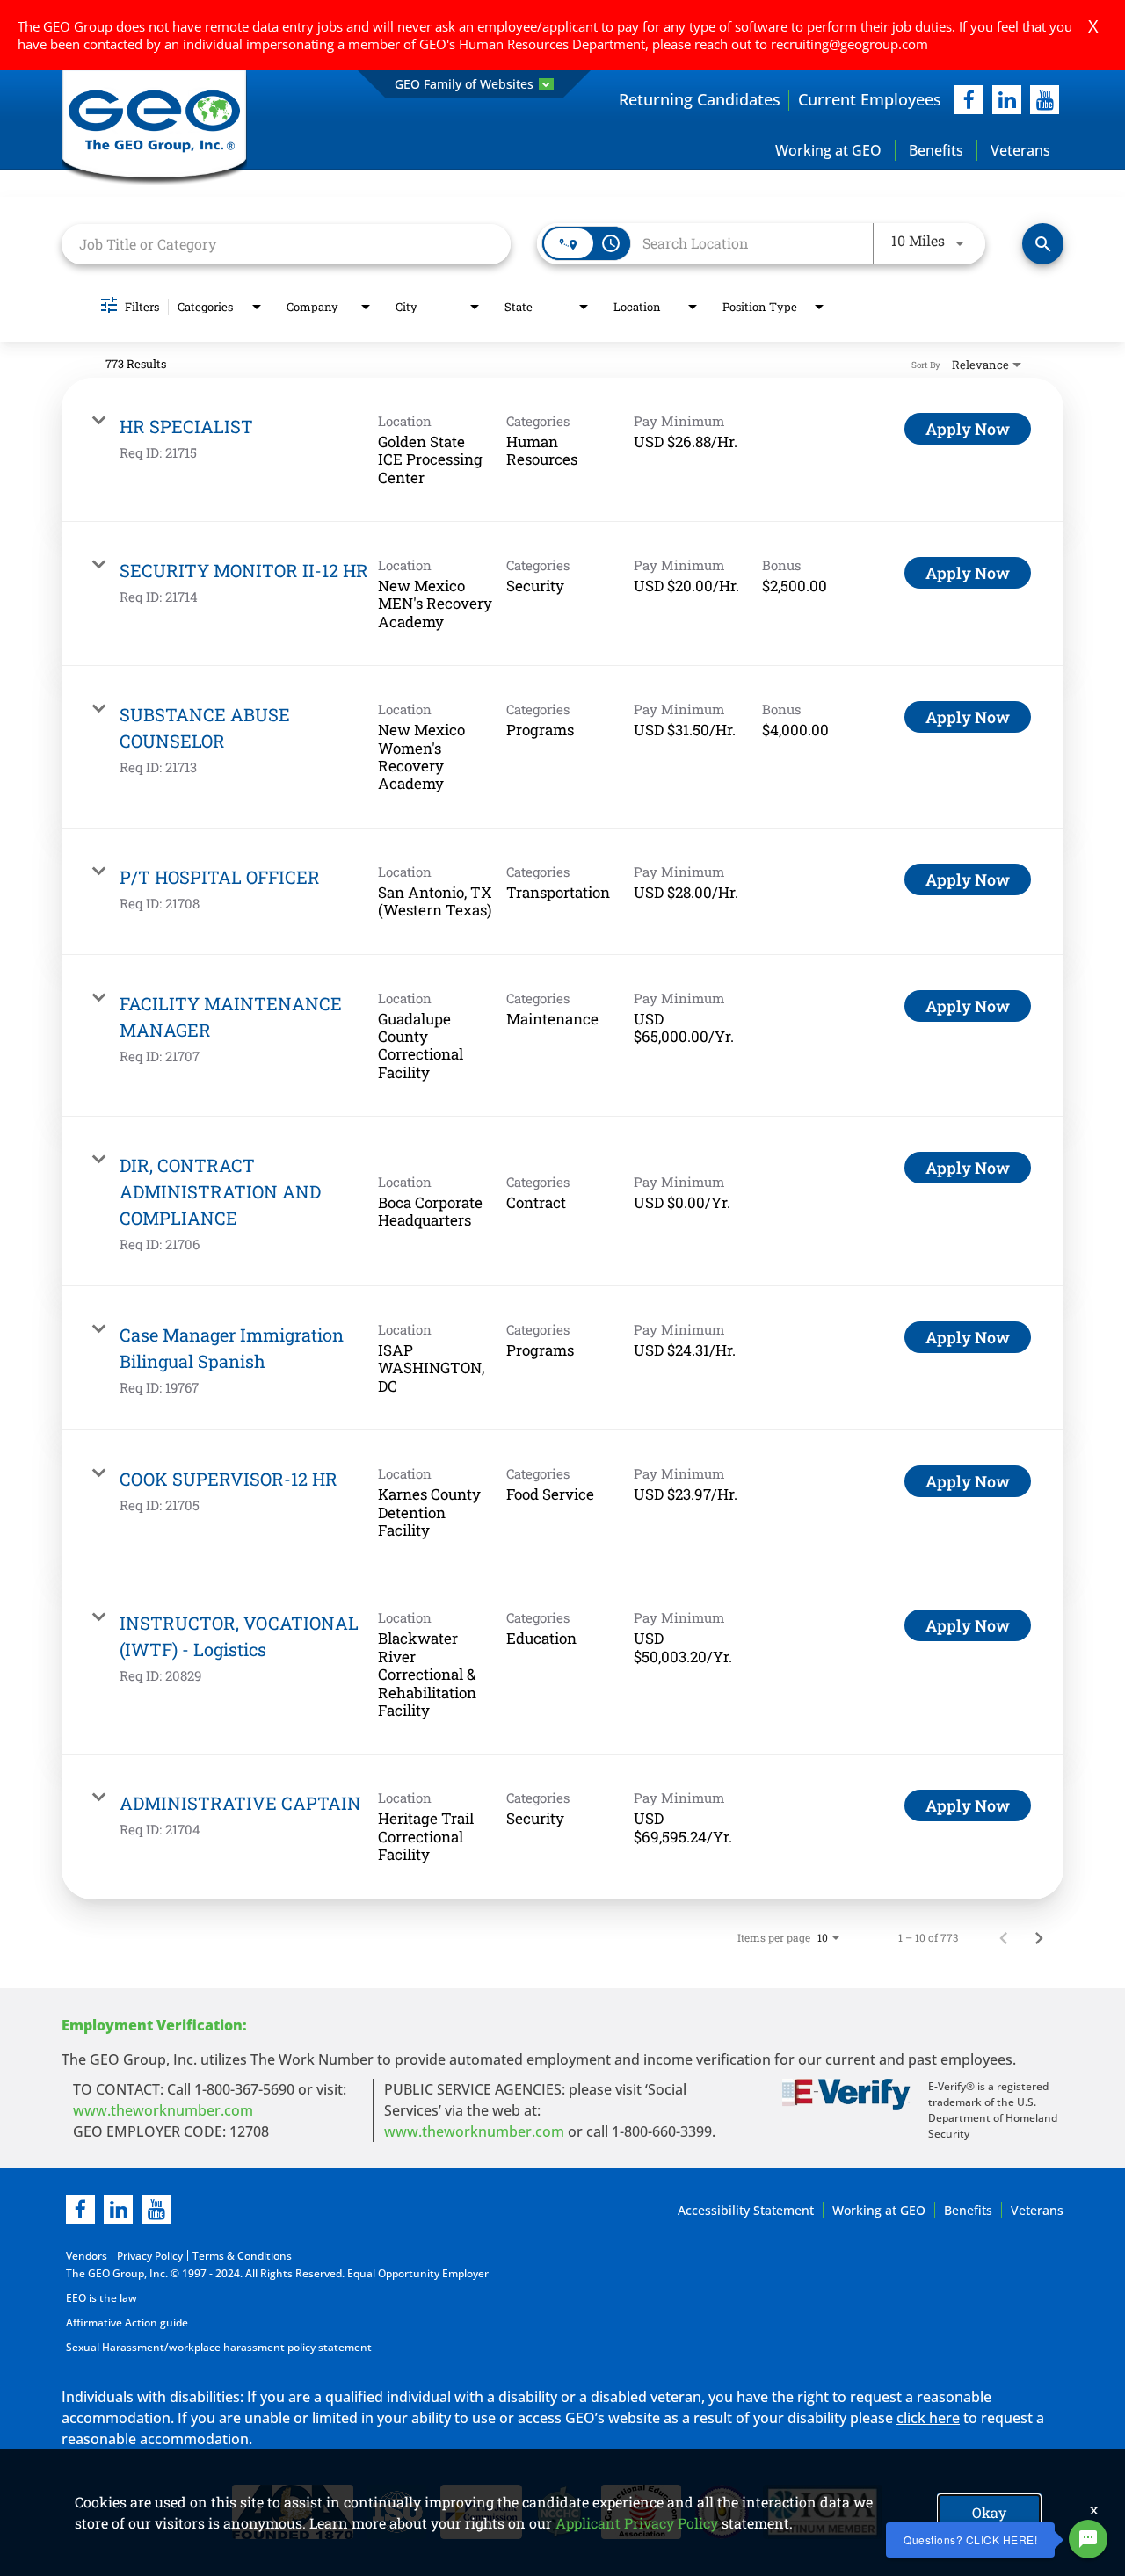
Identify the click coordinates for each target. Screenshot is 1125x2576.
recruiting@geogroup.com (849, 44)
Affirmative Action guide (127, 2323)
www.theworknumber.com (163, 2110)
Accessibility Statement (746, 2210)
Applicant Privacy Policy (637, 2523)
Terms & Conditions (242, 2256)
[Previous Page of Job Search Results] (1004, 1937)
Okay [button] (989, 2512)
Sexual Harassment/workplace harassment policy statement (219, 2347)
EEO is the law (102, 2298)
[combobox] (286, 244)
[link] (562, 450)
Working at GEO (828, 150)
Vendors (87, 2256)
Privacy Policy (150, 2256)
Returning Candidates (700, 99)
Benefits (936, 150)
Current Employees (870, 99)
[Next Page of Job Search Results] (1039, 1937)
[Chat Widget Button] (1088, 2539)
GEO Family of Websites (464, 84)
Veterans (1020, 150)
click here (928, 2418)
